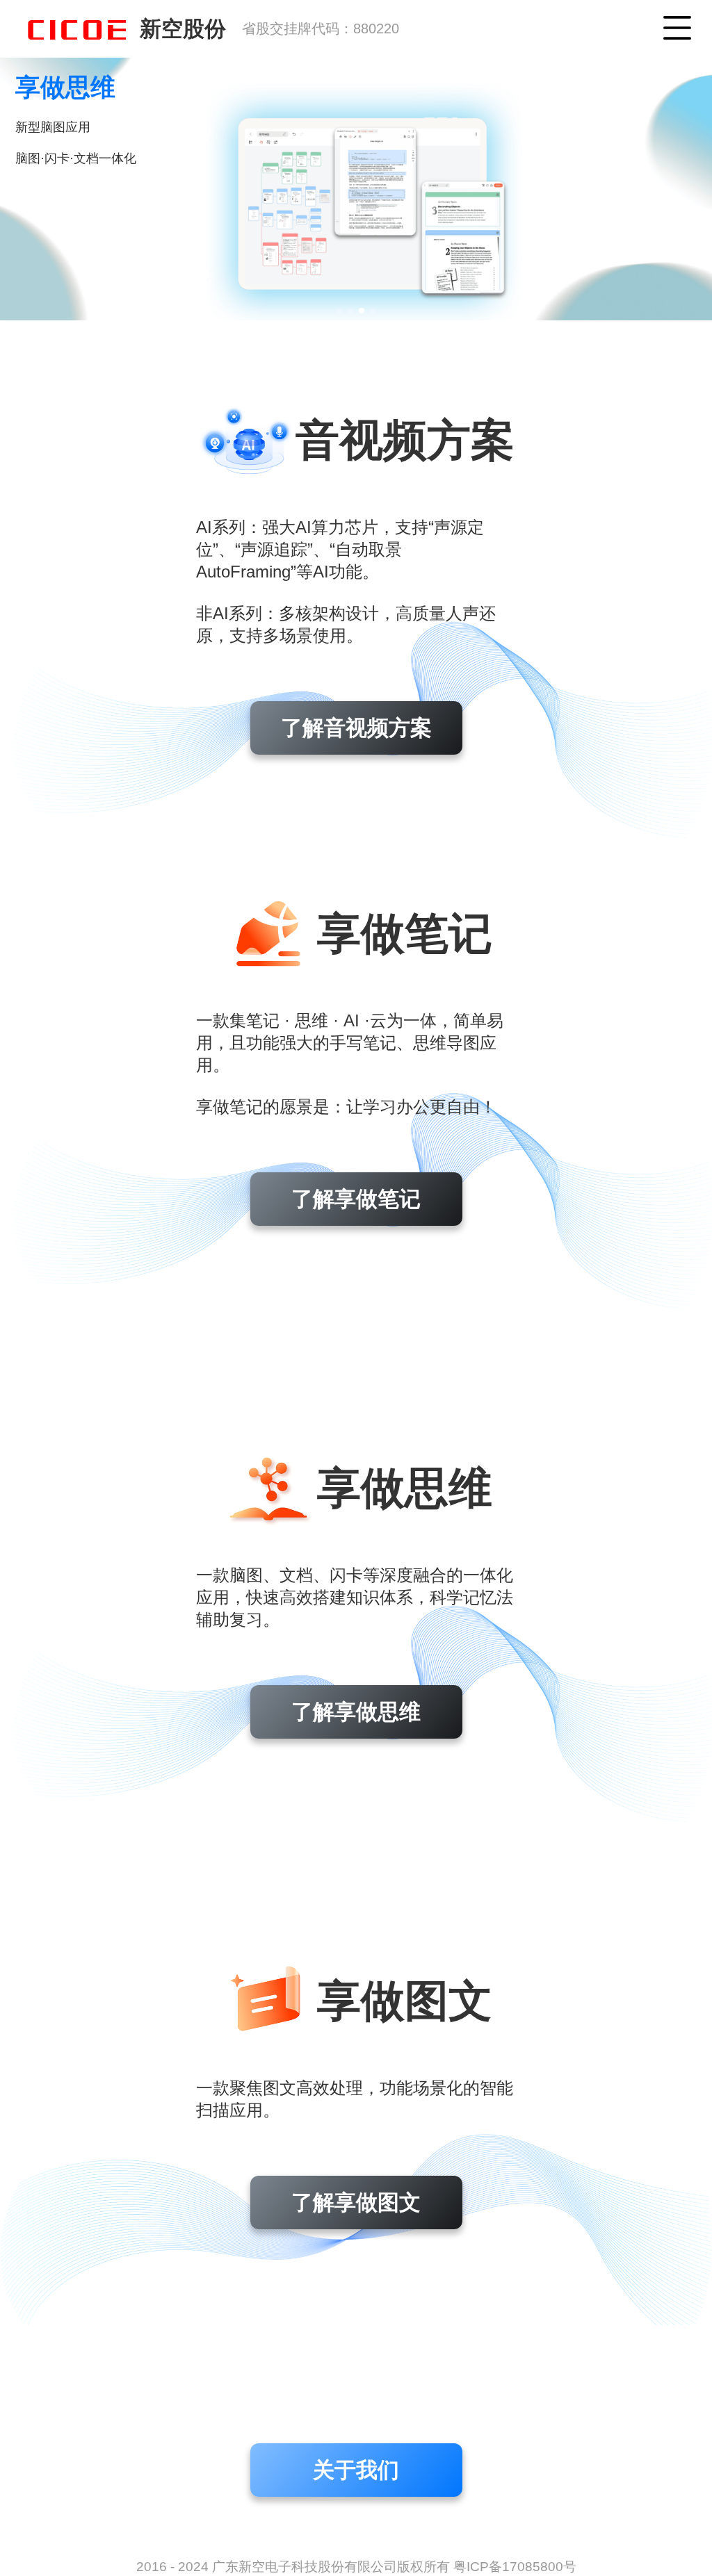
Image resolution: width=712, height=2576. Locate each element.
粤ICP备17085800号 (515, 2567)
